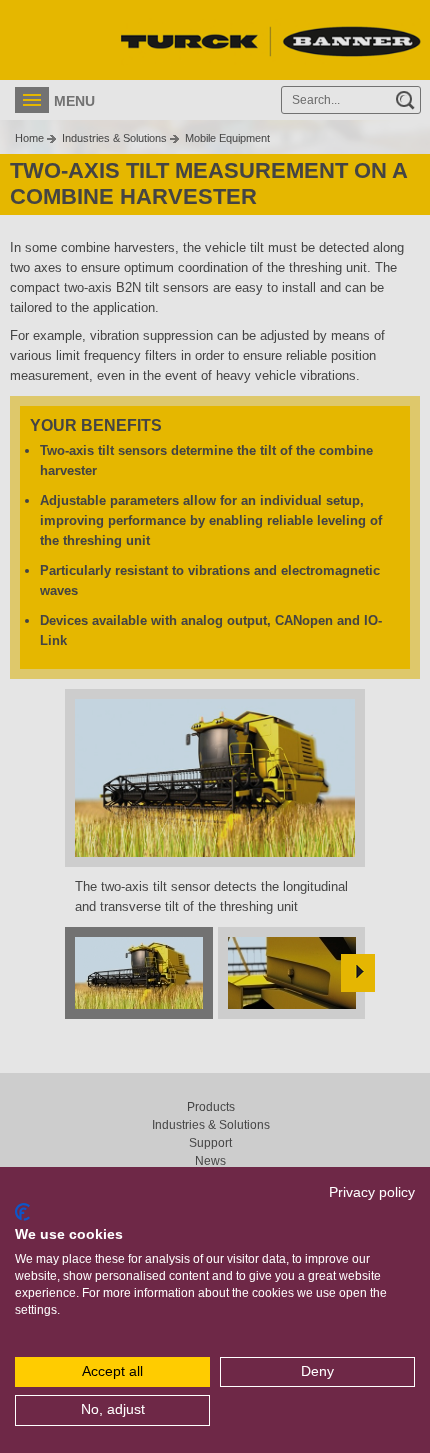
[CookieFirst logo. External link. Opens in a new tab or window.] (22, 1212)
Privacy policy (372, 1192)
